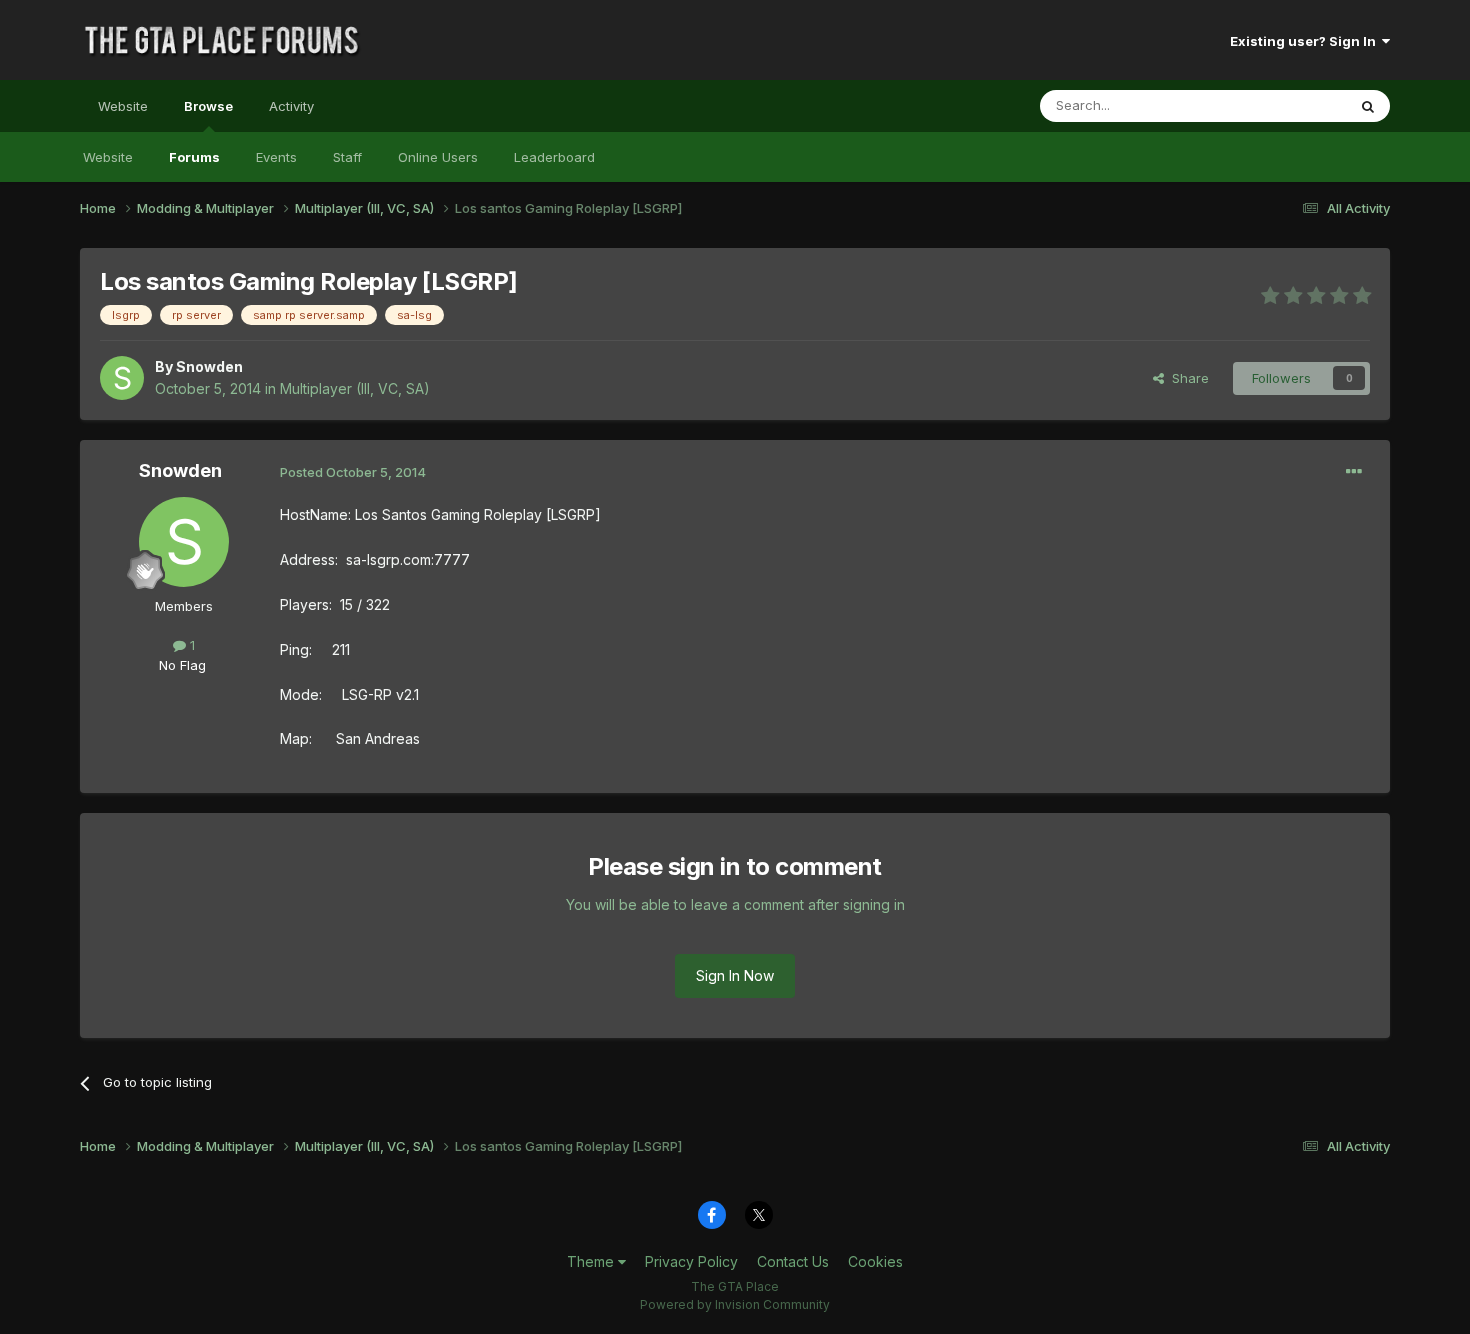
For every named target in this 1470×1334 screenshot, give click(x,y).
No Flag (182, 665)
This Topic (1287, 105)
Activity (291, 106)
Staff (347, 157)
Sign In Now (735, 975)
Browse (208, 106)
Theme (592, 1261)
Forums (194, 157)
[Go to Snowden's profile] (122, 378)
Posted (353, 472)
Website (123, 106)
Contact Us (793, 1261)
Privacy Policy (691, 1261)
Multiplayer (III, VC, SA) (355, 388)
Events (276, 157)
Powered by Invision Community (735, 1304)
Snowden (209, 366)
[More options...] (1354, 472)
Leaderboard (554, 157)
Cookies (875, 1261)
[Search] (1368, 106)
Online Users (438, 157)
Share (1186, 378)
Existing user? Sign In (1306, 41)
